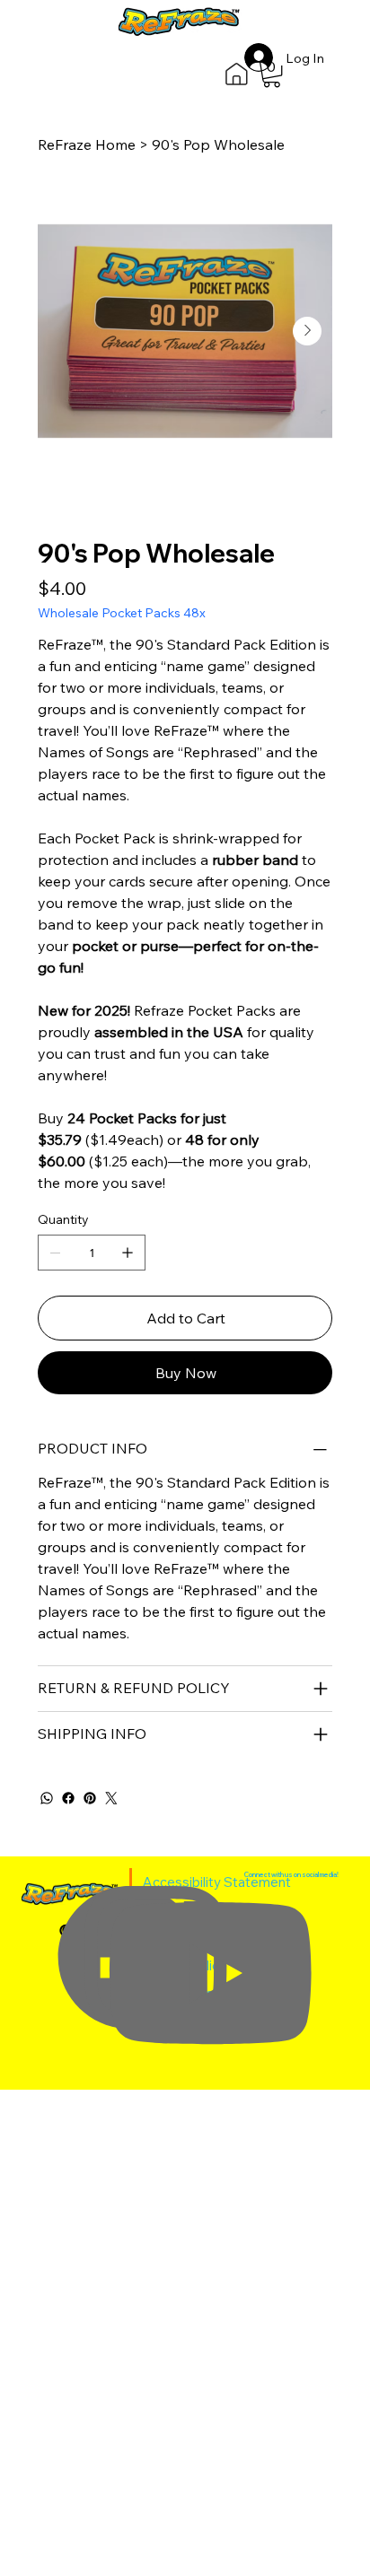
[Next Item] (307, 331)
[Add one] (128, 1253)
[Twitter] (111, 1798)
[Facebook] (68, 1798)
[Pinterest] (90, 1798)
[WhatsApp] (47, 1798)
